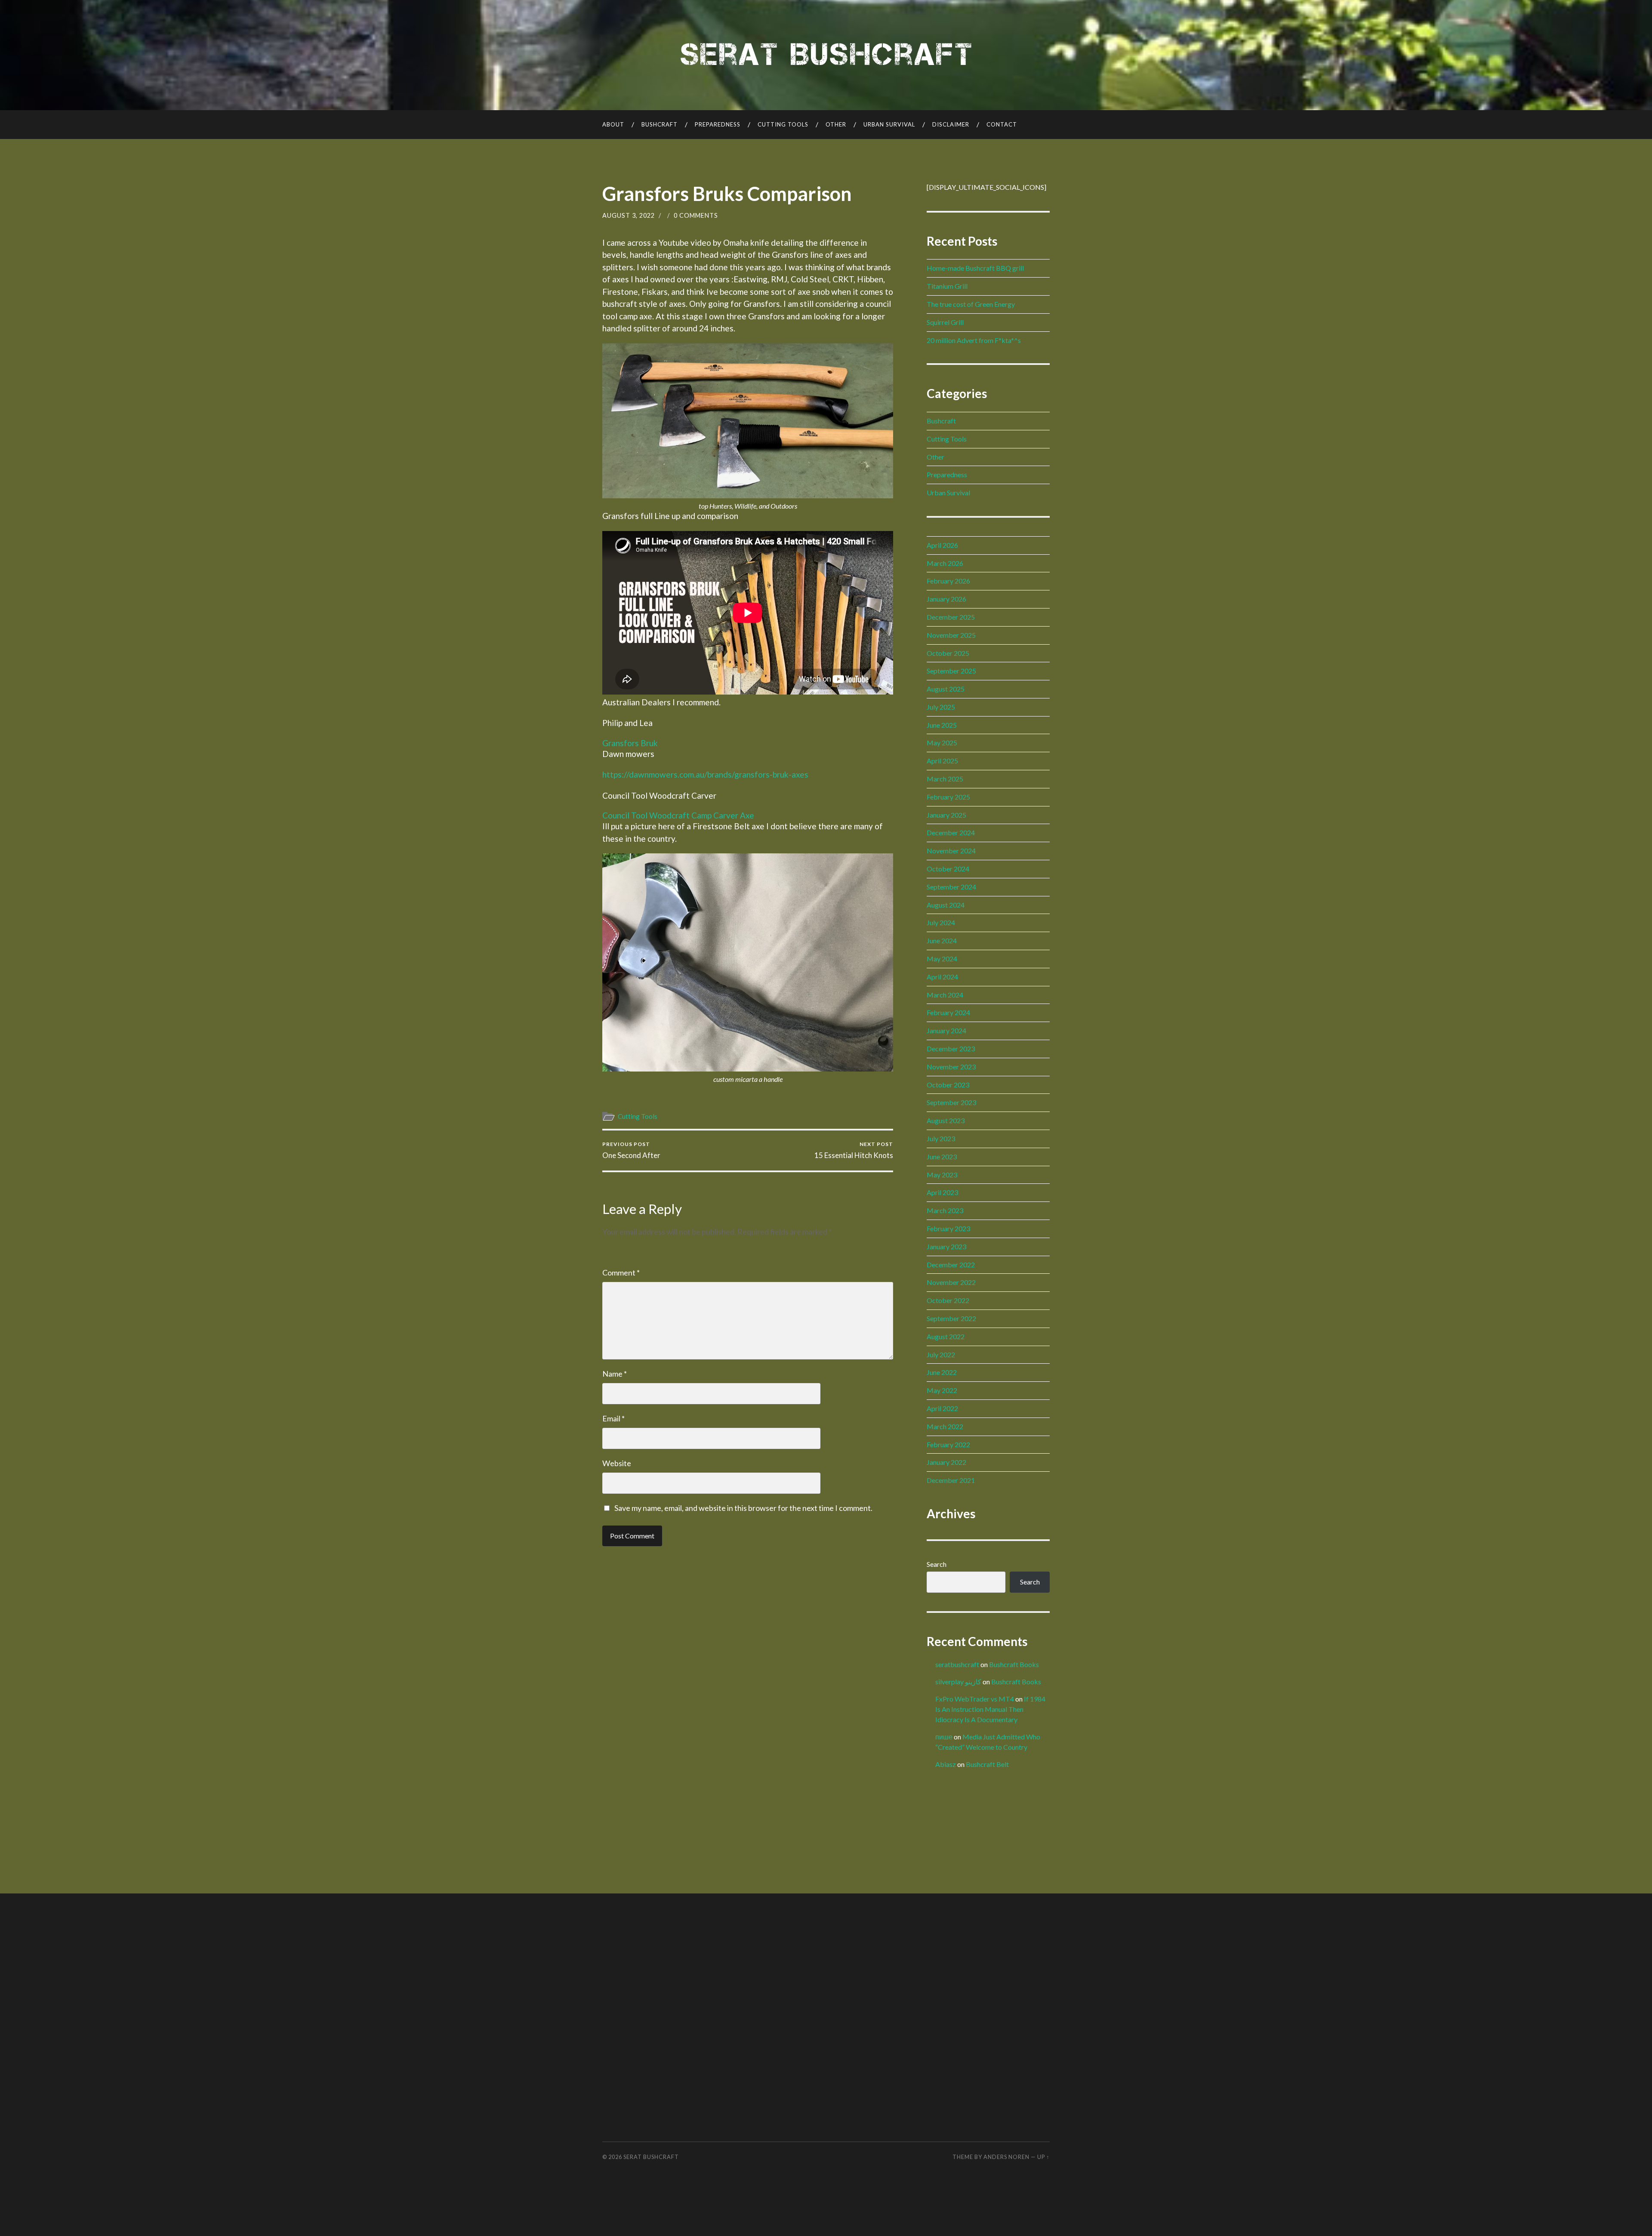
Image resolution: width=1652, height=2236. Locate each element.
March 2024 (945, 995)
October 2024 (948, 869)
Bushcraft (660, 124)
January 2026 (946, 599)
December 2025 (951, 617)
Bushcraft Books (1014, 1664)
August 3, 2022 (629, 215)
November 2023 (951, 1067)
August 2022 (946, 1336)
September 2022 (951, 1318)
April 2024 (942, 977)
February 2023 (948, 1228)
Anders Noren (1006, 2157)
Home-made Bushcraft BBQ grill (975, 268)
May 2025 (942, 743)
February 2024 (948, 1012)
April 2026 (942, 545)
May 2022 (942, 1390)
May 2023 (942, 1175)
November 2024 (951, 851)
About (613, 124)
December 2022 (951, 1265)
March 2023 (945, 1210)
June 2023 (942, 1157)
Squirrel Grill (945, 322)
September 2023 (951, 1102)
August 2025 (946, 689)
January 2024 (946, 1030)
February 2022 (948, 1444)
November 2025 (951, 635)
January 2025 (946, 815)
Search (937, 1564)
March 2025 (945, 779)
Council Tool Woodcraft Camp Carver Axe (678, 815)
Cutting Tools (783, 124)
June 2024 (942, 940)
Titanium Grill (947, 286)
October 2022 (948, 1300)
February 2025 (948, 797)
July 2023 (941, 1138)
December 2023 (951, 1049)
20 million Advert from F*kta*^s (974, 340)
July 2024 (941, 922)
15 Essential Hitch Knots (854, 1150)
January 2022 (946, 1462)
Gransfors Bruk (630, 743)
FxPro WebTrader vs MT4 (975, 1699)
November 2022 (951, 1282)
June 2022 (942, 1372)
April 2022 (942, 1408)
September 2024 (951, 887)
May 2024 (942, 959)
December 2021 (951, 1480)
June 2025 (942, 725)
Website (617, 1463)
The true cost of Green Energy (971, 304)
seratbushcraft (957, 1664)
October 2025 (948, 653)
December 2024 (951, 832)
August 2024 (946, 905)
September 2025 (951, 671)
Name (615, 1374)
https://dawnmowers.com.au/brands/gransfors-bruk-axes (705, 774)
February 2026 (948, 581)
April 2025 (942, 761)
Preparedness (718, 124)
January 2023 (946, 1246)
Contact (1002, 124)
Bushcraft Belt (987, 1764)
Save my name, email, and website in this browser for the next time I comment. (743, 1508)
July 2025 (941, 707)
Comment (621, 1272)
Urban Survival (889, 124)
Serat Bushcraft (651, 2157)
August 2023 (946, 1120)
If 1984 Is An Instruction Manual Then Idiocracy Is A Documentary (990, 1709)
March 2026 (945, 563)
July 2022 (941, 1354)
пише (944, 1737)
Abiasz (946, 1764)
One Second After (631, 1150)
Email (613, 1418)
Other (836, 124)
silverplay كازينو (958, 1682)
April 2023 (942, 1192)
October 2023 (948, 1085)
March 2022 (945, 1426)
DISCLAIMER (951, 124)
